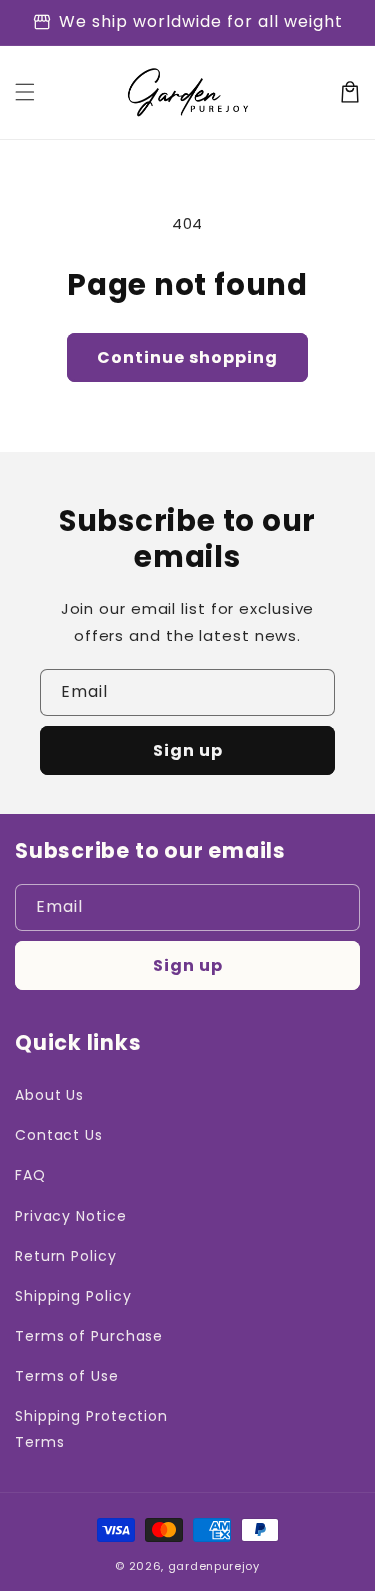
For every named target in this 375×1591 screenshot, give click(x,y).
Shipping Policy (73, 1296)
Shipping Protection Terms (91, 1428)
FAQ (30, 1175)
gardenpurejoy (214, 1566)
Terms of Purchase (89, 1336)
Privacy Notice (71, 1216)
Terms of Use (67, 1376)
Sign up (188, 750)
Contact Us (59, 1135)
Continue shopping (187, 357)
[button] (25, 92)
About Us (49, 1095)
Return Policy (66, 1256)
